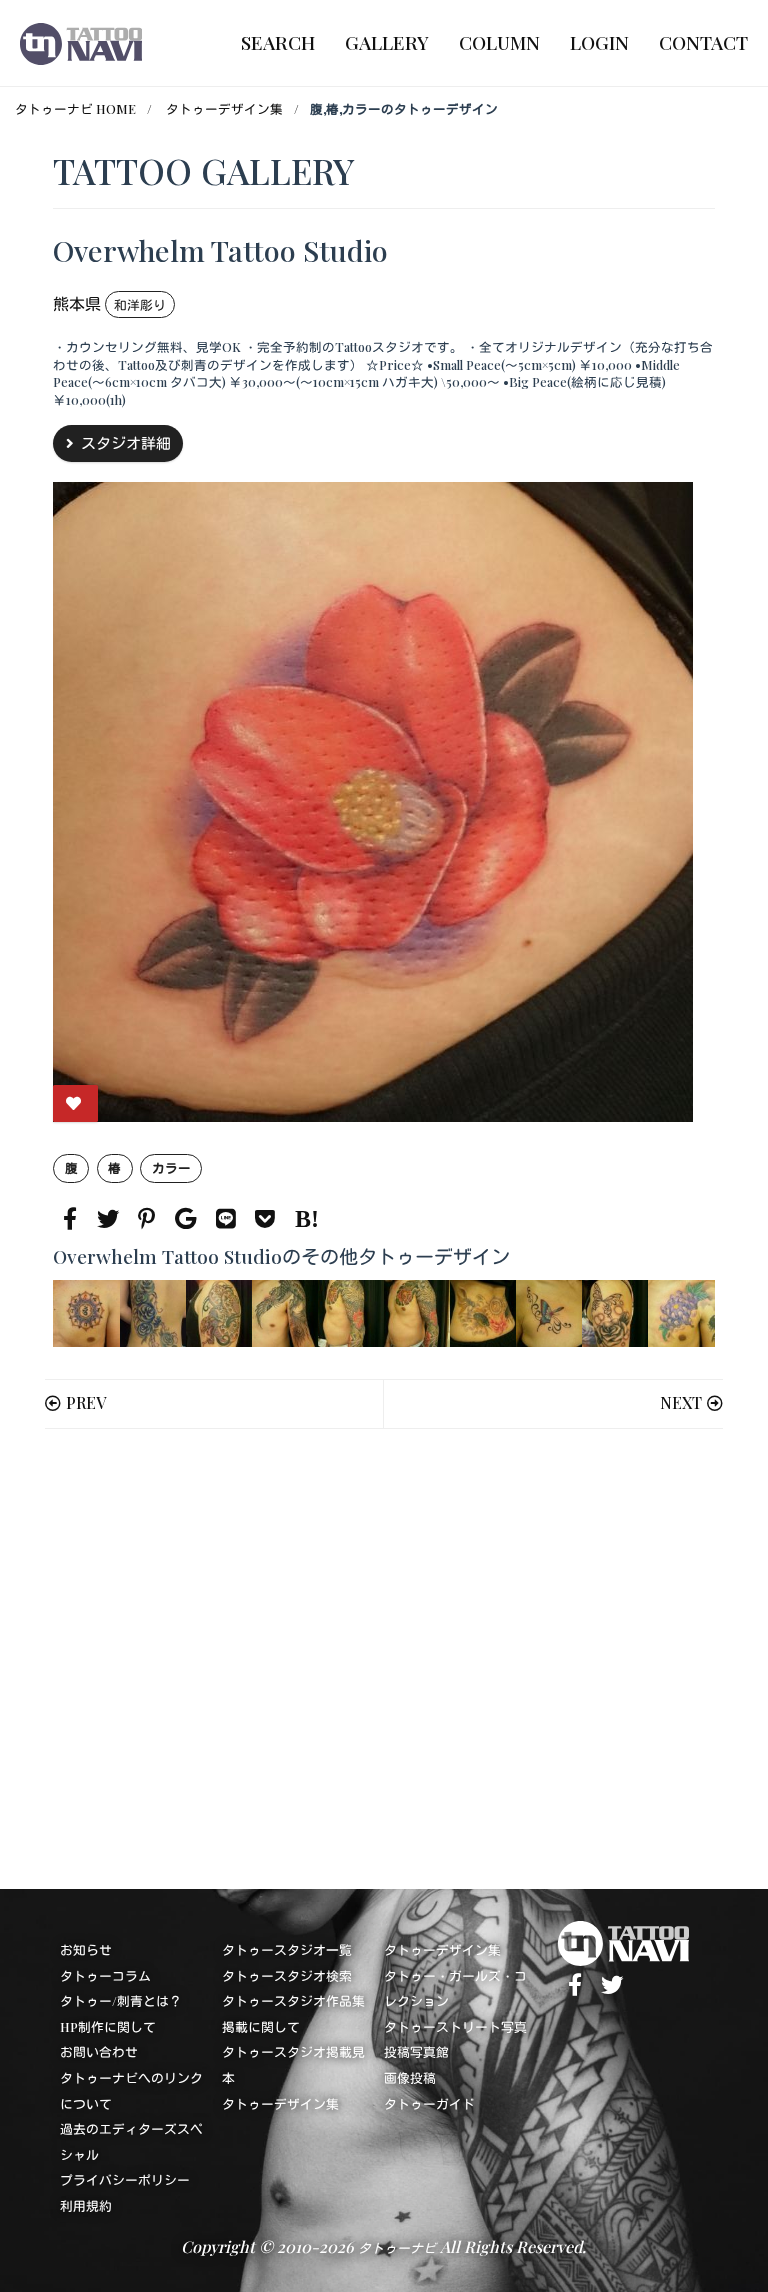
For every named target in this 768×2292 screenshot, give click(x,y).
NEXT (681, 1402)
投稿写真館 (416, 2051)
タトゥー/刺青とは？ (121, 2000)
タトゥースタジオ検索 (287, 1975)
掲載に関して (261, 2026)
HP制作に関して (108, 2026)
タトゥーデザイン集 (224, 108)
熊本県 (77, 303)
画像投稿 (410, 2077)
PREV (86, 1402)
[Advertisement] (383, 1659)
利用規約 (86, 2205)
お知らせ (86, 1949)
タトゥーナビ (397, 2247)
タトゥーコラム (105, 1975)
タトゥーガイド (429, 2103)
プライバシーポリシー (125, 2179)
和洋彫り (140, 304)
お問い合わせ (99, 2051)
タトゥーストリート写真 (455, 2026)
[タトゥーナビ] (81, 43)
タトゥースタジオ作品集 (293, 2000)
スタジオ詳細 (126, 443)
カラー (171, 1167)
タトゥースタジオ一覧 (287, 1949)
